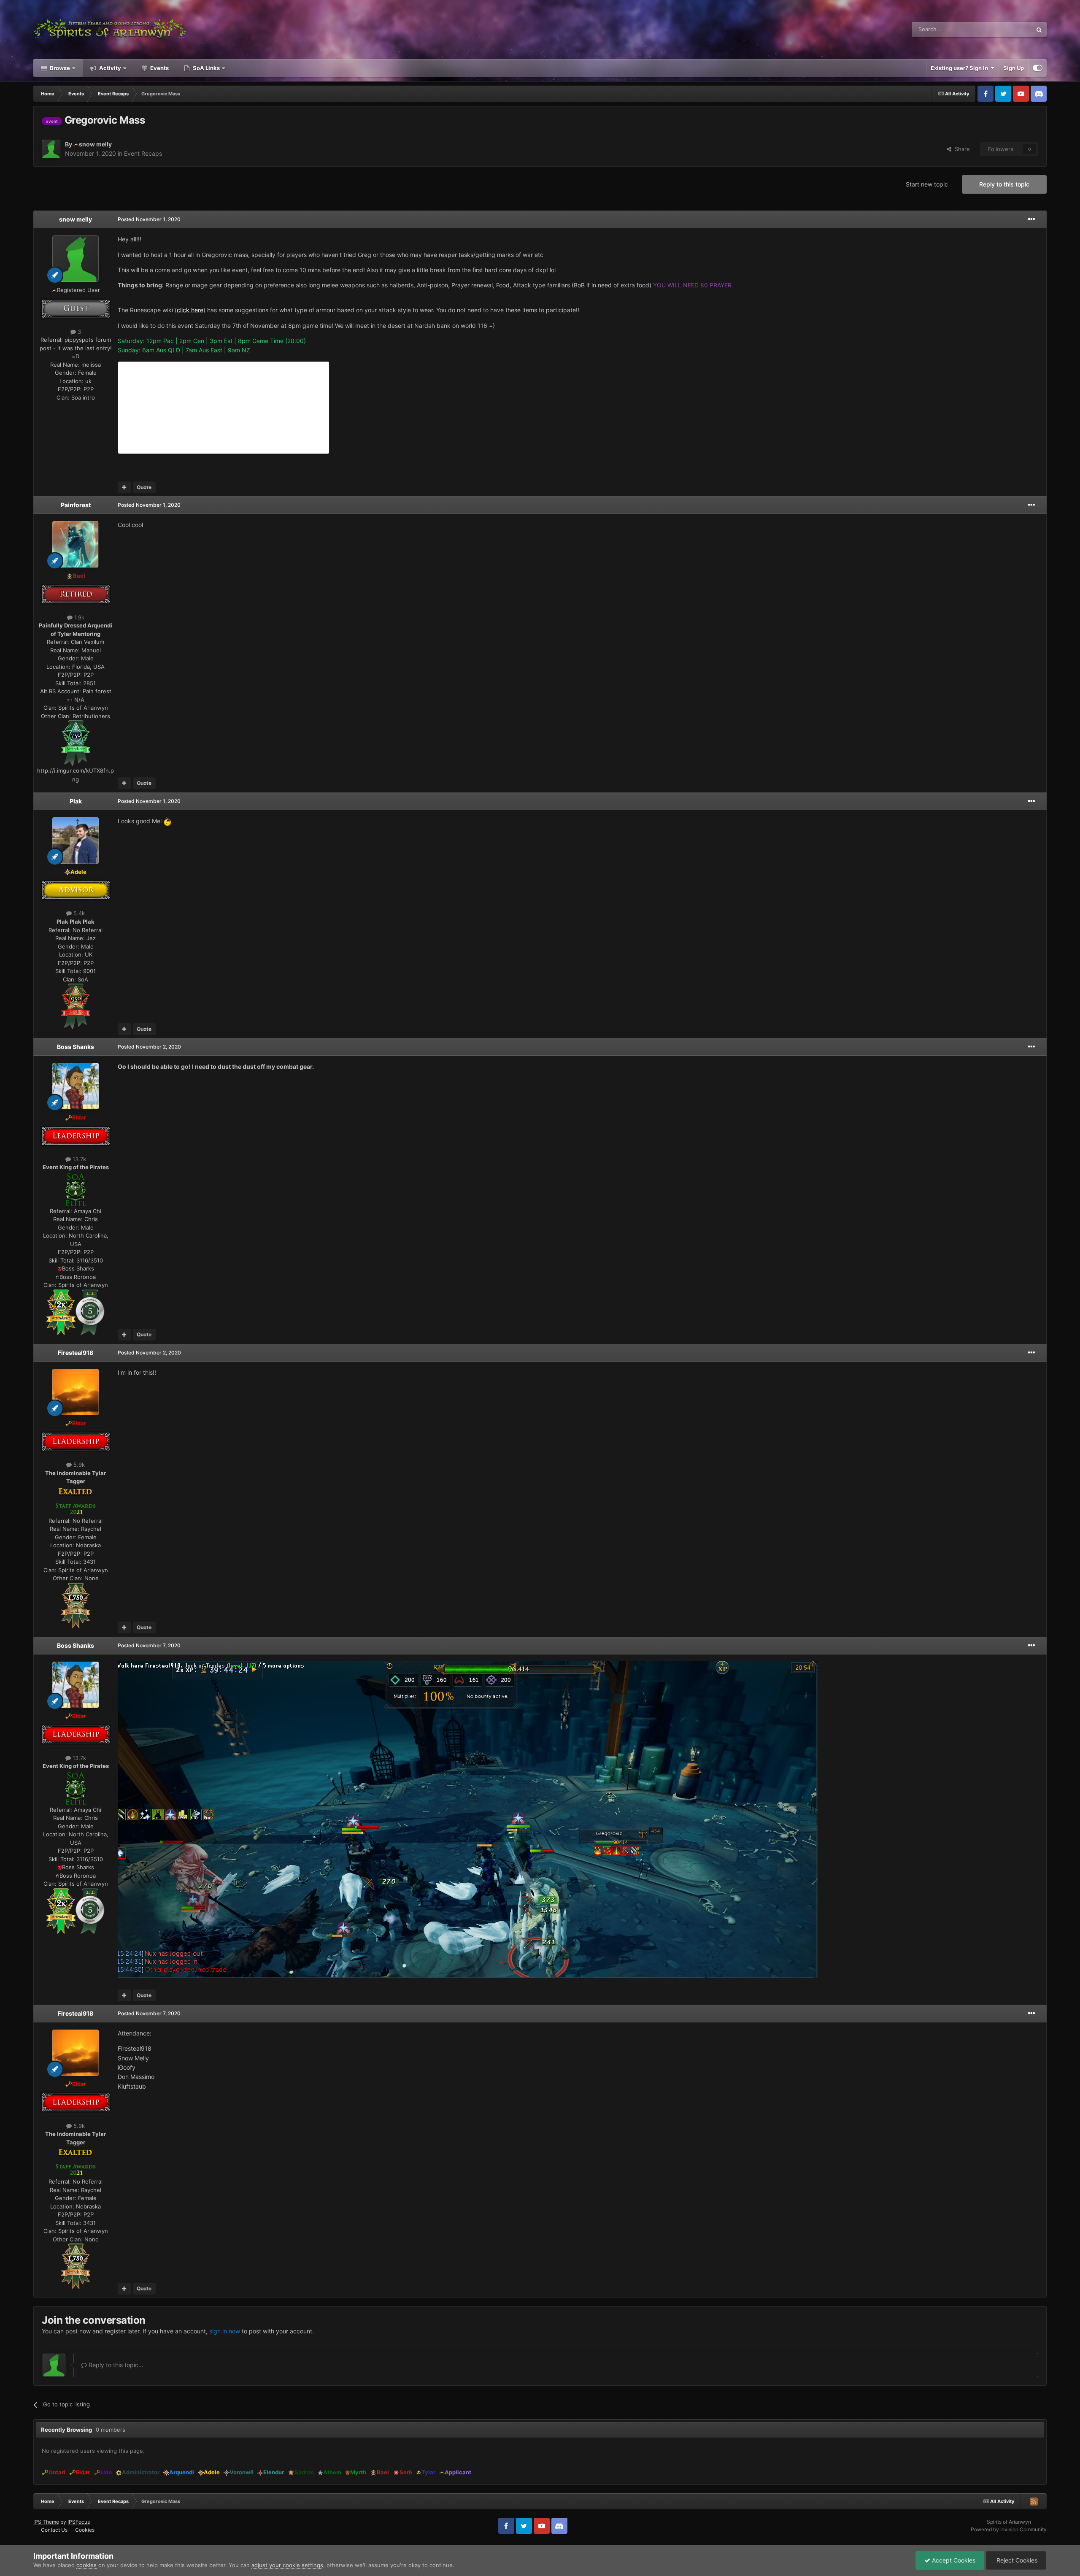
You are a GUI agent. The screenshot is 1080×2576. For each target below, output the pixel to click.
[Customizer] (1038, 68)
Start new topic (927, 184)
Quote (144, 487)
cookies (86, 2565)
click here (190, 310)
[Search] (1039, 30)
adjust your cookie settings (287, 2565)
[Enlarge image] (76, 743)
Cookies (85, 2530)
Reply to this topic (1004, 184)
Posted (149, 219)
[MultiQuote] (124, 487)
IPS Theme (46, 2522)
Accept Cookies (953, 2560)
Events (159, 68)
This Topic (1008, 29)
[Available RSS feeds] (1034, 2501)
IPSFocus (79, 2522)
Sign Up (1014, 68)
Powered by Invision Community (1009, 2529)
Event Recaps (143, 153)
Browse (59, 68)
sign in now (225, 2331)
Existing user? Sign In (961, 68)
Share (961, 149)
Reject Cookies (1016, 2560)
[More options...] (1031, 219)
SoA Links (206, 68)
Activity (109, 68)
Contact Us (54, 2530)
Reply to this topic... (115, 2365)
